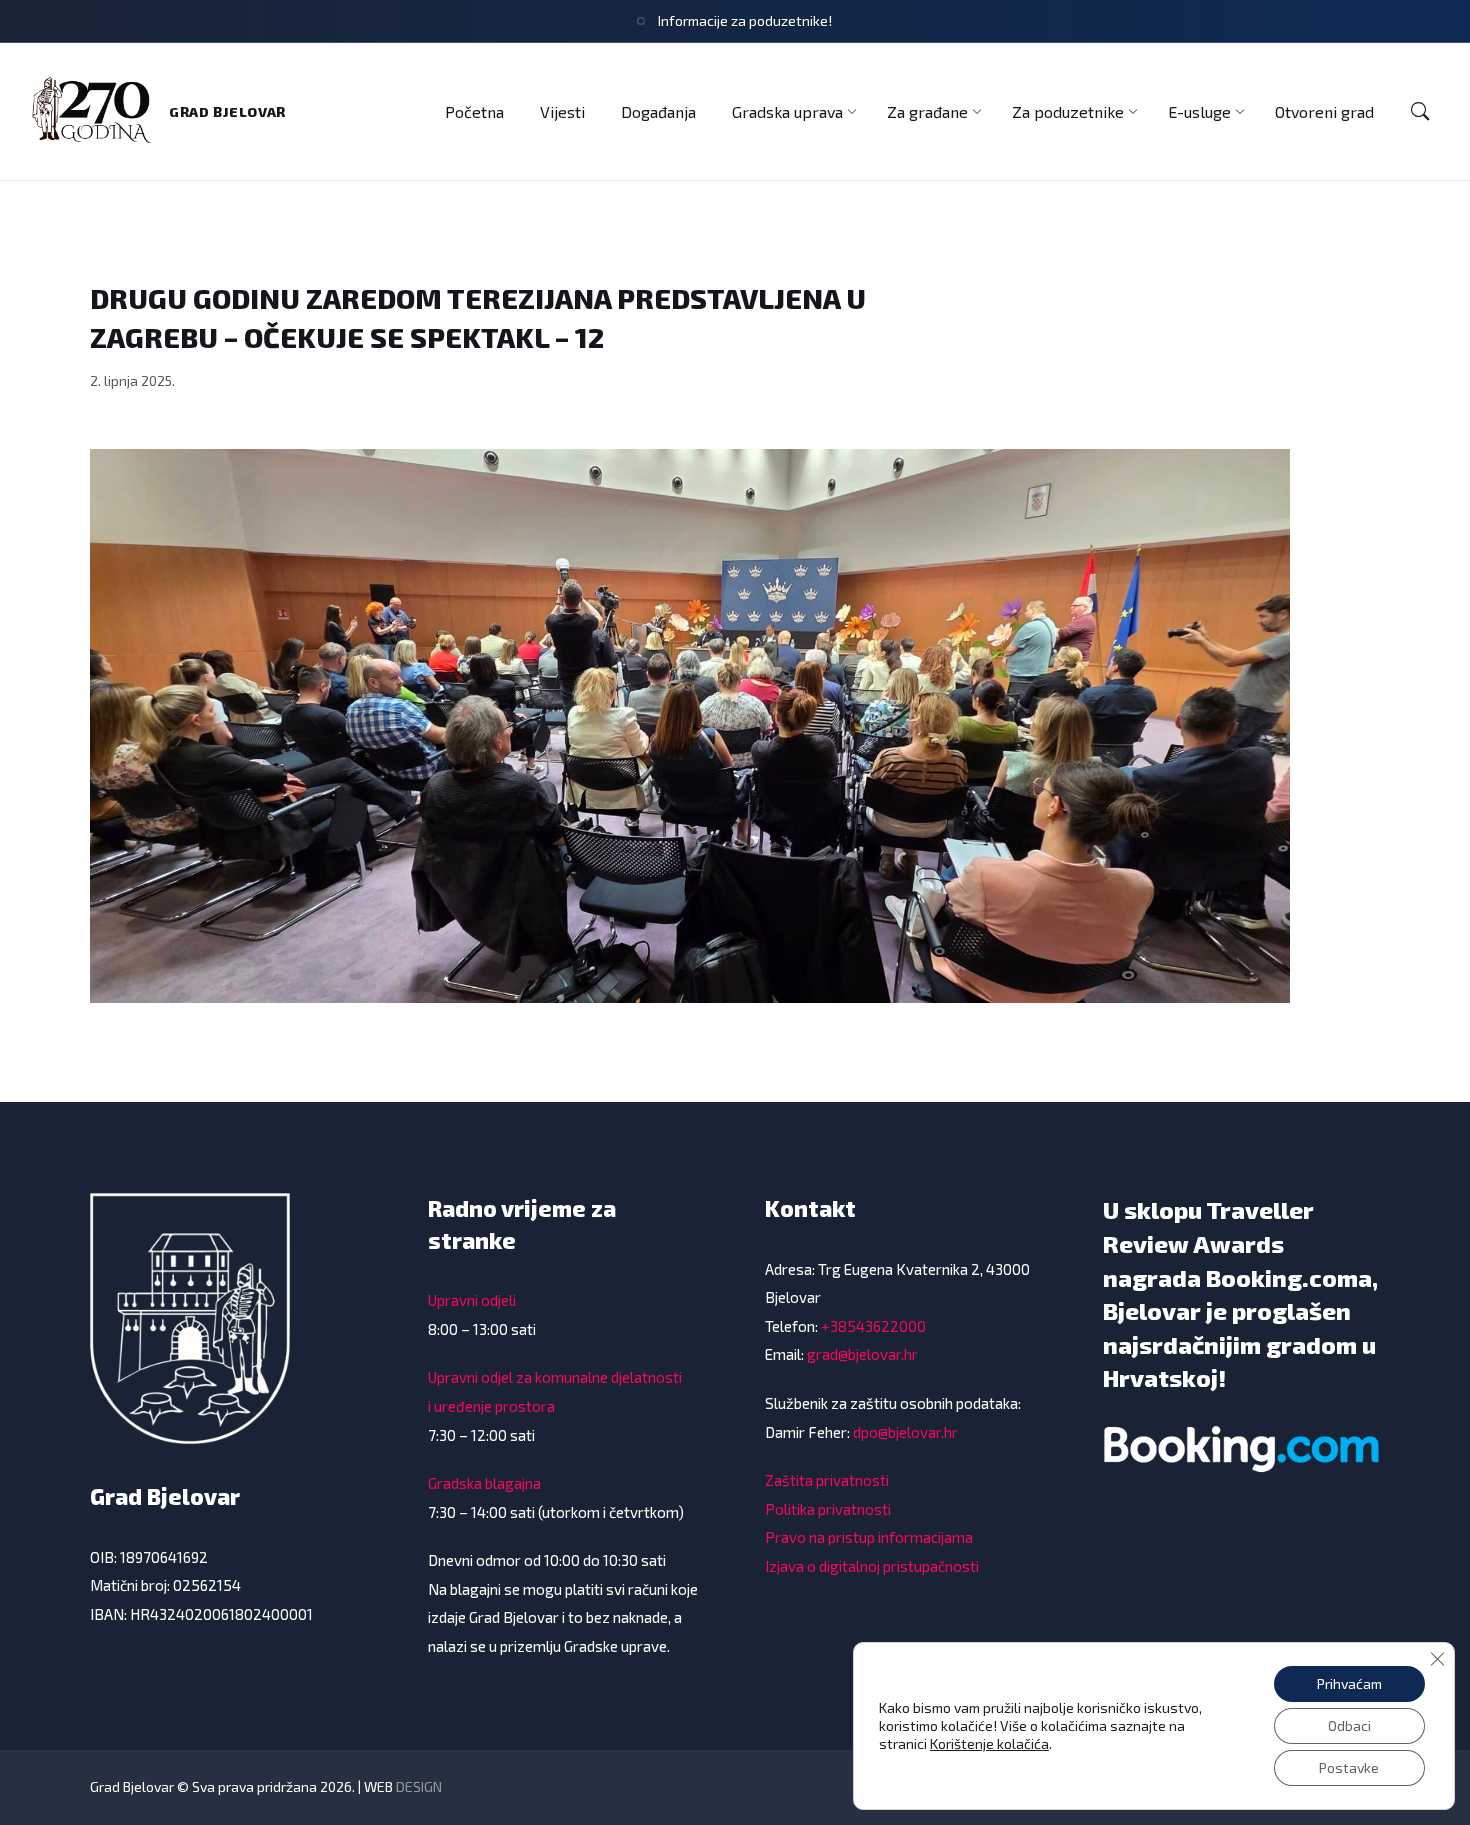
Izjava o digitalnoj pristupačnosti (872, 1566)
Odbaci (1349, 1725)
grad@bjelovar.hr (862, 1354)
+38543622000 (873, 1326)
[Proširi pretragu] (1420, 112)
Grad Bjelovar (227, 111)
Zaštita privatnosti (827, 1480)
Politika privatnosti (828, 1509)
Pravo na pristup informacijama (869, 1537)
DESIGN (419, 1786)
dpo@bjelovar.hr (905, 1432)
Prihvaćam (1349, 1683)
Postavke (1349, 1767)
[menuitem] (474, 111)
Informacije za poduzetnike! (745, 20)
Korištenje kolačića (989, 1743)
